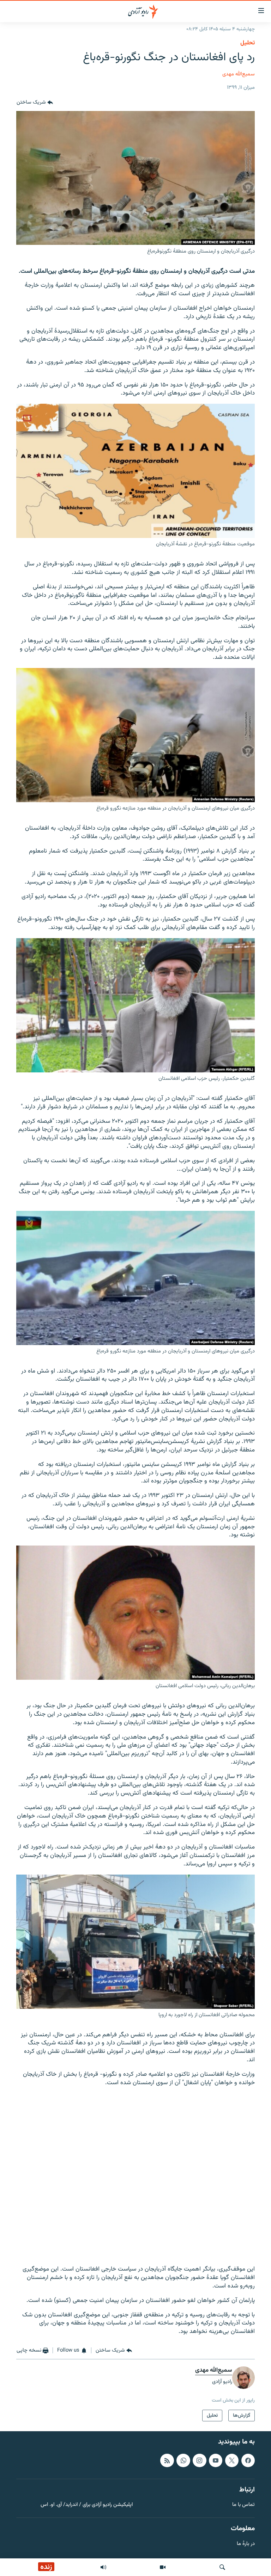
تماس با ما (243, 2505)
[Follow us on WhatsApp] (183, 2460)
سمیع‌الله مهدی (239, 74)
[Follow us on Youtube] (216, 2460)
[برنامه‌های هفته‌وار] (103, 2567)
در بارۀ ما (246, 2544)
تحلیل (248, 43)
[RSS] (167, 2460)
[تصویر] (163, 2567)
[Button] (35, 103)
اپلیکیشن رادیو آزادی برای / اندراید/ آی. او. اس (87, 2505)
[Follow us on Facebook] (248, 2460)
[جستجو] (222, 2567)
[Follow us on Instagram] (199, 2460)
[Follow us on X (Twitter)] (232, 2460)
